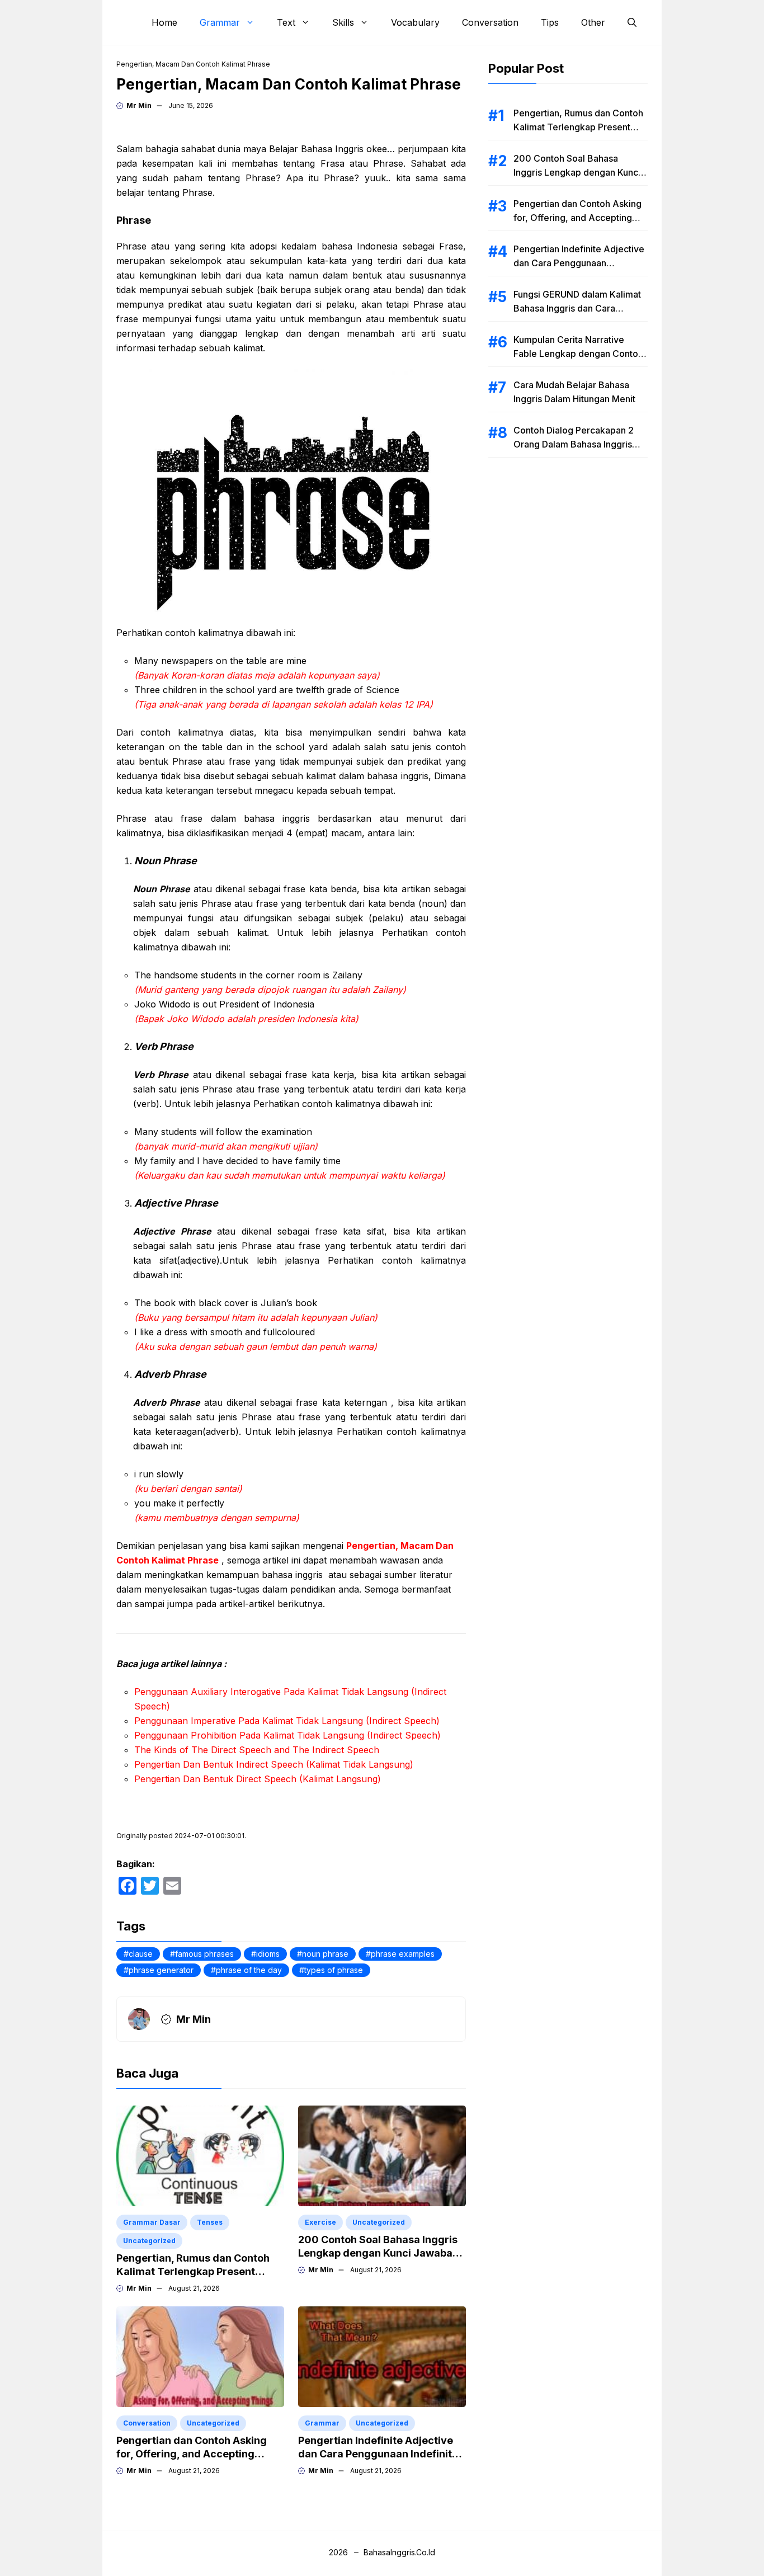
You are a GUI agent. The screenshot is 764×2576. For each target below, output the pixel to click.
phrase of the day (249, 1970)
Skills (343, 22)
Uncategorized (149, 2241)
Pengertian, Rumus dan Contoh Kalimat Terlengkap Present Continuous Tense (193, 2271)
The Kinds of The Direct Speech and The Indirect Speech (257, 1750)
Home (164, 22)
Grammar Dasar (152, 2222)
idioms (268, 1954)
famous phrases (204, 1954)
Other (593, 22)
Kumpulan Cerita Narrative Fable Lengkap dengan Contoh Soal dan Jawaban (578, 354)
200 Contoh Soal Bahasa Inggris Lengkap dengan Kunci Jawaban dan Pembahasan (378, 2253)
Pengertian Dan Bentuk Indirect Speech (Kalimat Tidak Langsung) (274, 1764)
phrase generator (161, 1970)
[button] (632, 22)
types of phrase (334, 1970)
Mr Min (139, 105)
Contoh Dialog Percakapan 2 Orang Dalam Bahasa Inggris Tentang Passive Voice (574, 444)
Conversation (490, 22)
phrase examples (403, 1954)
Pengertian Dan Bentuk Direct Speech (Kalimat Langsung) (258, 1779)
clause (141, 1954)
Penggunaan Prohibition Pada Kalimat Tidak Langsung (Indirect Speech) (287, 1735)
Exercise (320, 2222)
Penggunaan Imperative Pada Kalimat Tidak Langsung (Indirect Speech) (287, 1721)
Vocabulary (415, 22)
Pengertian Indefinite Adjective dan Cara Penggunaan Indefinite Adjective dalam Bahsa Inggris (378, 2454)
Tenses (210, 2222)
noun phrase (325, 1954)
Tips (550, 22)
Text (286, 22)
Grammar (220, 22)
